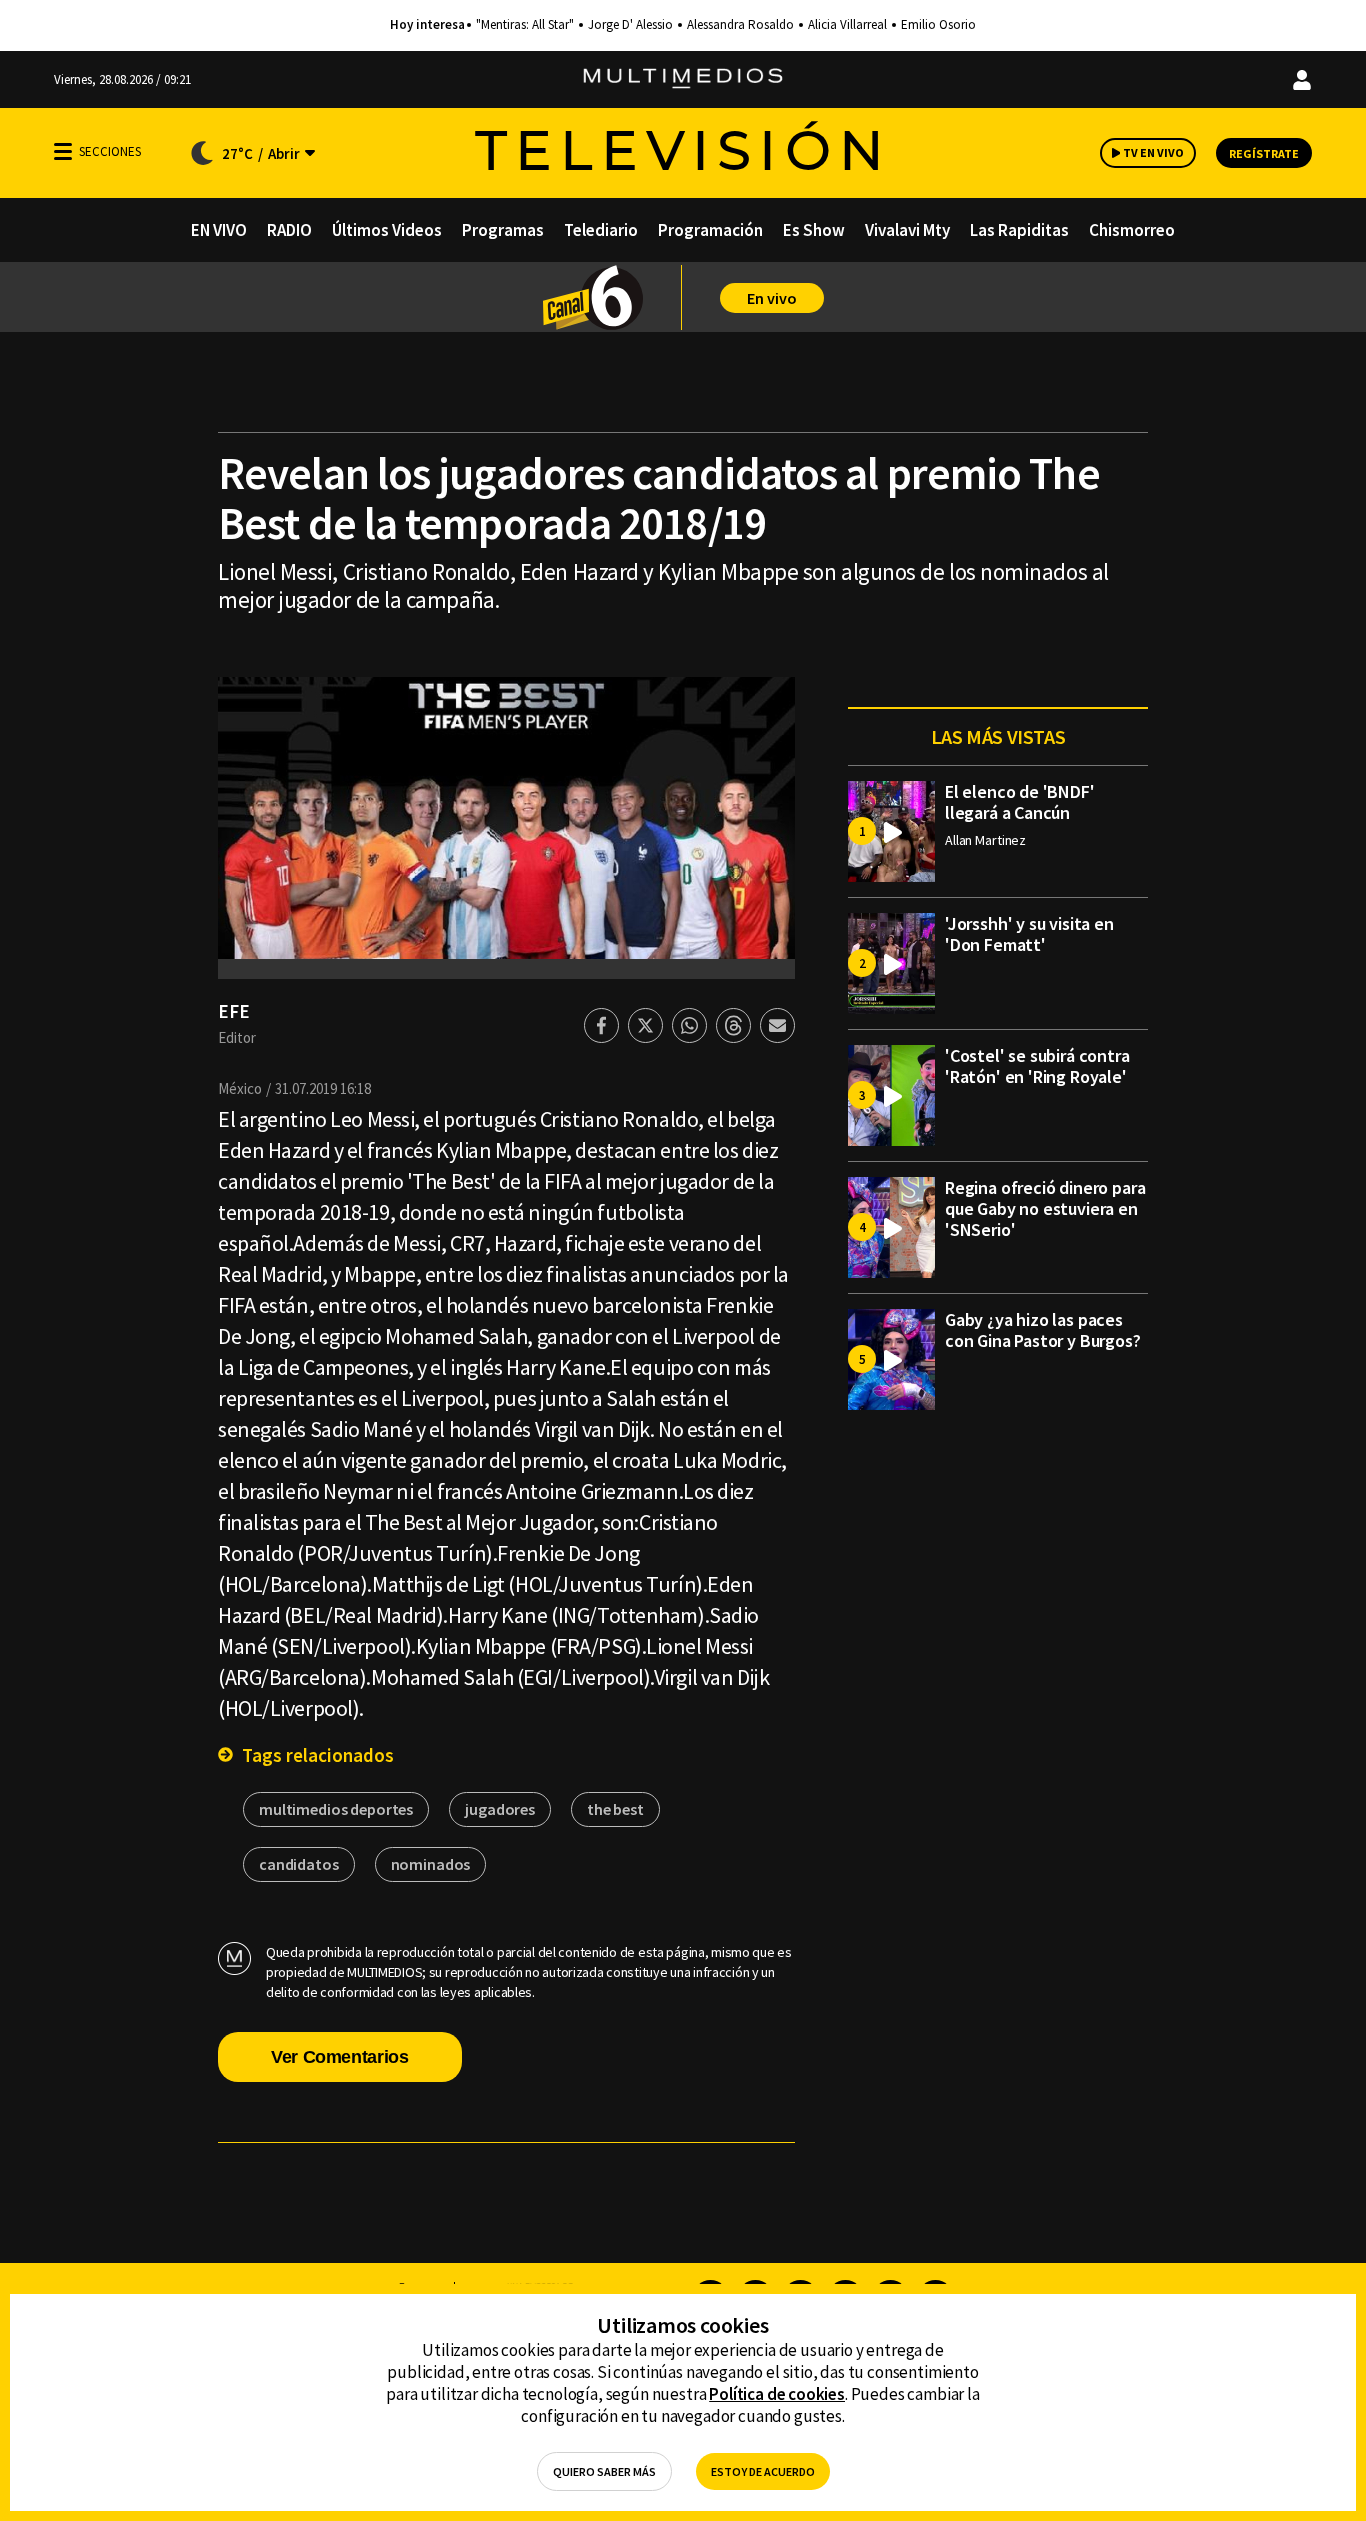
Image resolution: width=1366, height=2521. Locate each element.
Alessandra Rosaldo (740, 25)
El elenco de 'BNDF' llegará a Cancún (1020, 802)
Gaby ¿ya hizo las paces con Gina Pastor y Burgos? (1043, 1330)
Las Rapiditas (1019, 230)
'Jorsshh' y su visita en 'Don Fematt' (1029, 934)
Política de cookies (777, 2394)
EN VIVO (219, 230)
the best (615, 1809)
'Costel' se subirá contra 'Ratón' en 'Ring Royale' (1037, 1066)
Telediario (601, 230)
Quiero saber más (604, 2471)
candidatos (299, 1864)
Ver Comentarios (340, 2057)
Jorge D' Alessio (630, 25)
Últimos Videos (387, 230)
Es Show (814, 230)
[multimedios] (683, 79)
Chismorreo (1132, 230)
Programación (710, 230)
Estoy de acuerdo (763, 2471)
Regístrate (1264, 153)
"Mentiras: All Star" (525, 25)
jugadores (500, 1809)
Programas (503, 230)
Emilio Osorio (938, 25)
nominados (431, 1864)
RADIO (289, 230)
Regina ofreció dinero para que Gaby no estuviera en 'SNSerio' (1045, 1208)
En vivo (772, 298)
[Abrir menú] (63, 151)
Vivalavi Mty (907, 230)
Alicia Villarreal (847, 25)
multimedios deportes (336, 1809)
